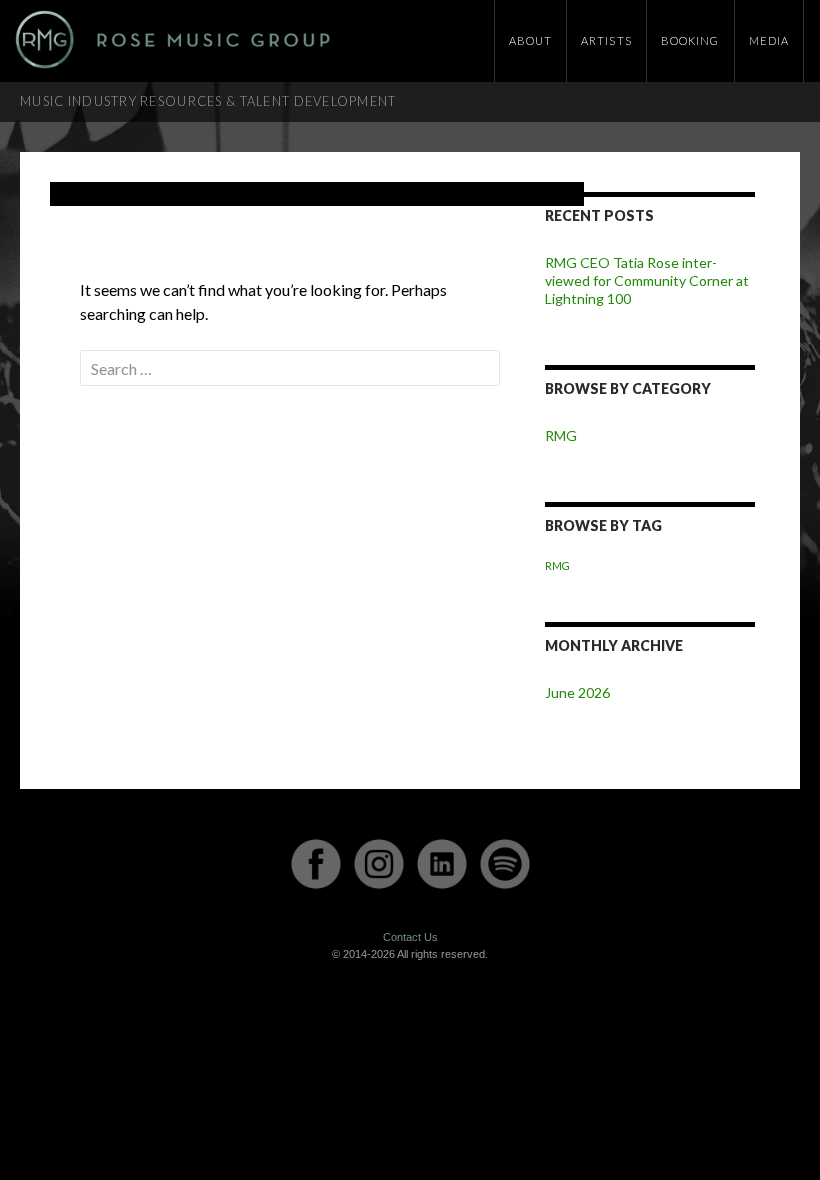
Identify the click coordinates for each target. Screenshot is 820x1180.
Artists (606, 40)
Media (769, 40)
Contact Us (410, 937)
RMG (561, 435)
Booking (690, 40)
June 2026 (577, 692)
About (531, 40)
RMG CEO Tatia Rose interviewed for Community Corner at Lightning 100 (647, 280)
